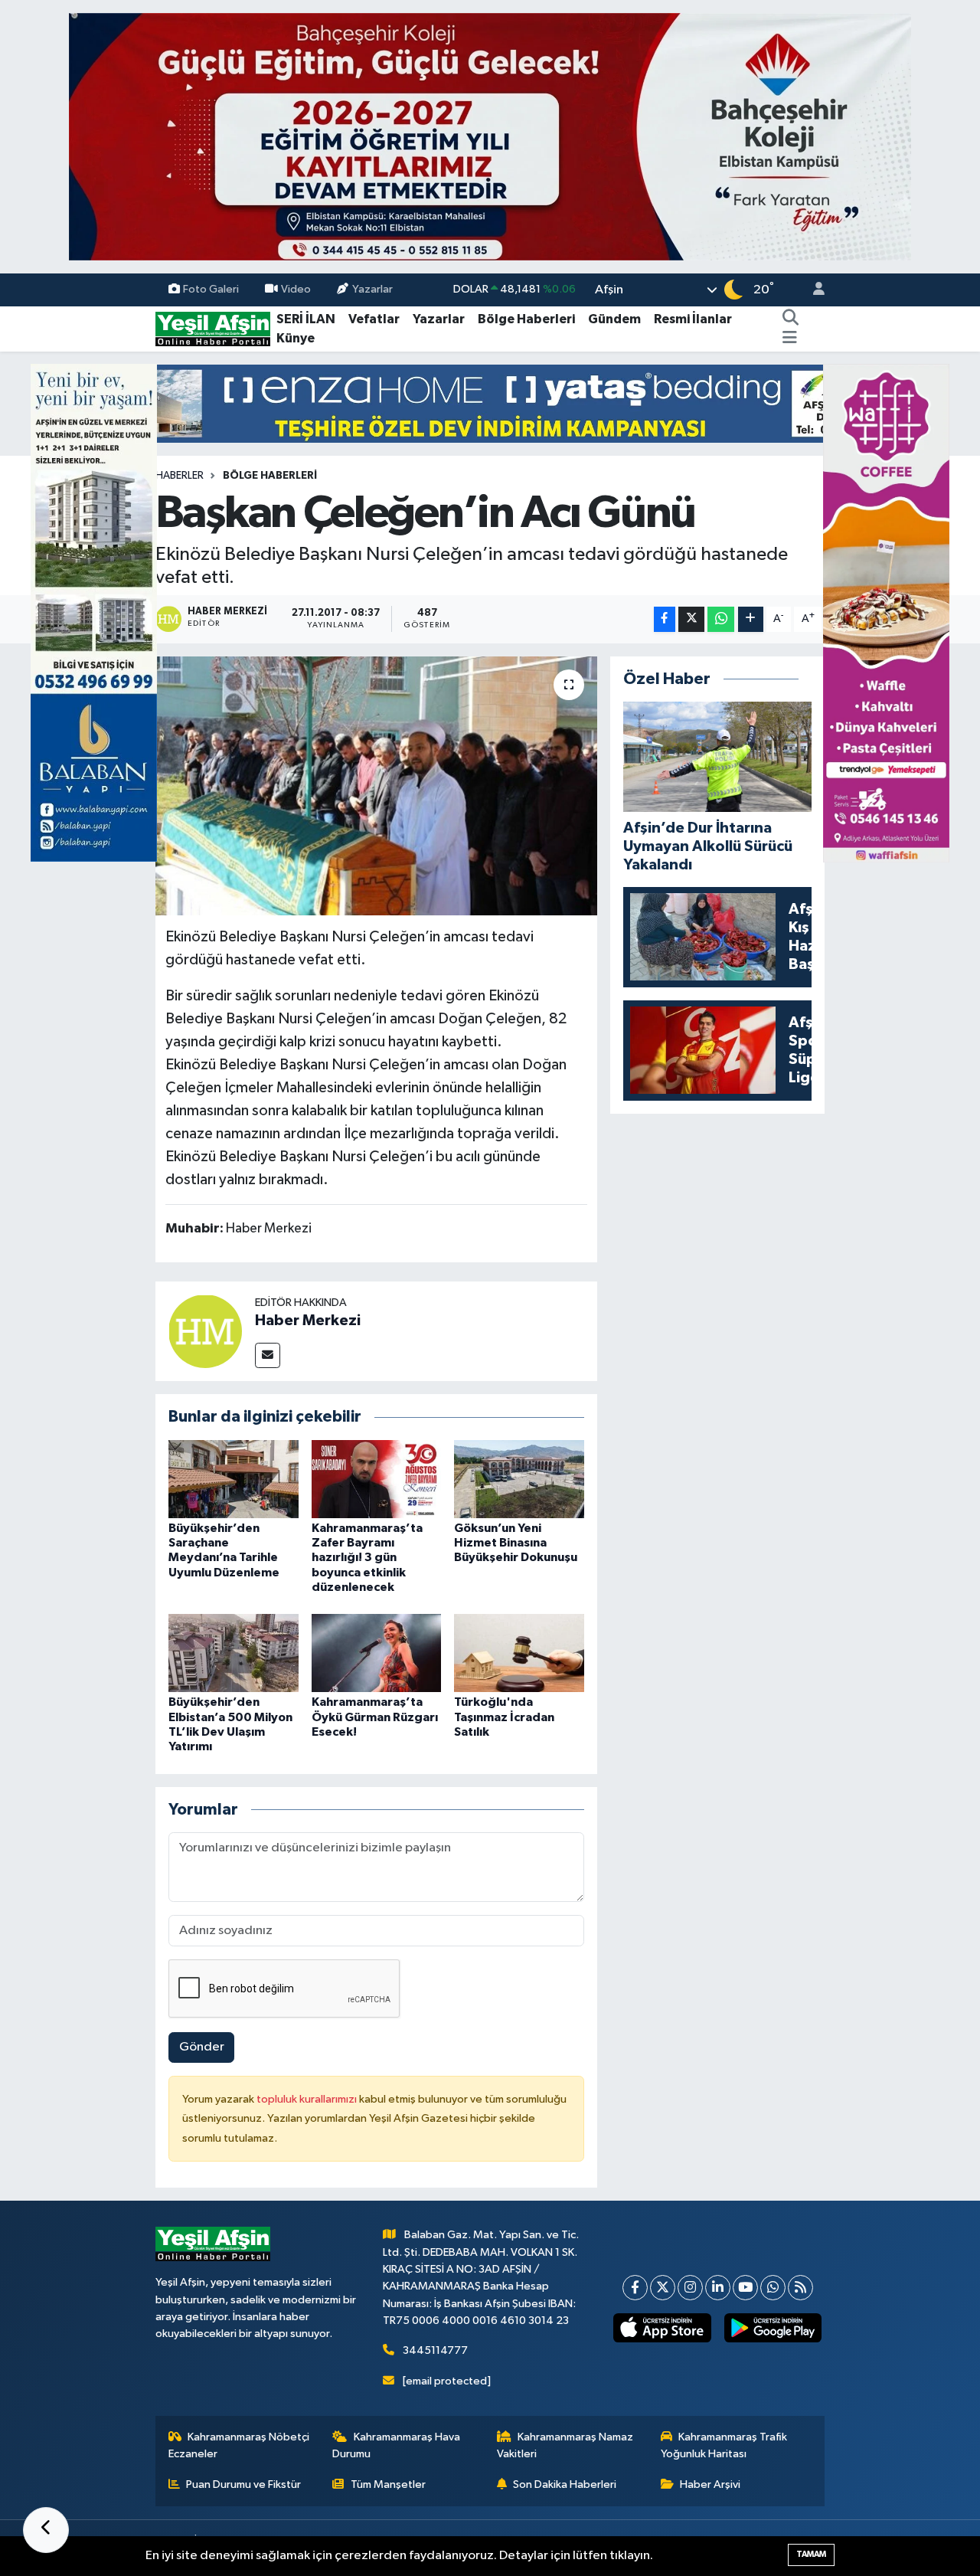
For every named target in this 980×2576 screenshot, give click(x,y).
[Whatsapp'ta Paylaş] (721, 619)
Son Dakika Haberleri (565, 2484)
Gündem (614, 319)
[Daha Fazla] (751, 619)
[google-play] (773, 2328)
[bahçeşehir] (490, 137)
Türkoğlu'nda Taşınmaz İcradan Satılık (504, 1717)
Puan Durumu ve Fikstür (243, 2484)
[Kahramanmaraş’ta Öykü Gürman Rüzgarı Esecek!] (377, 1653)
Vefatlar (374, 319)
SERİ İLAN (306, 319)
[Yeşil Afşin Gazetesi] (213, 328)
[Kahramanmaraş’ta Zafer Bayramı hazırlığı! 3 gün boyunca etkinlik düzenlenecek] (377, 1479)
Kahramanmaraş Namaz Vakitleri (565, 2445)
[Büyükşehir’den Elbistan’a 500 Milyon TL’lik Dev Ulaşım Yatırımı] (234, 1653)
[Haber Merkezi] (205, 1331)
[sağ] (886, 612)
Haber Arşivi (710, 2484)
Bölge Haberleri (526, 319)
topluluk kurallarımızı (308, 2099)
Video (296, 289)
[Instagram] (690, 2288)
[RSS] (800, 2288)
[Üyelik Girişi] (812, 290)
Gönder (202, 2047)
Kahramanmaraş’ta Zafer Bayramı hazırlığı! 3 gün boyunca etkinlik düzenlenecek (367, 1558)
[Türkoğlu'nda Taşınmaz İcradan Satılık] (519, 1653)
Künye (296, 338)
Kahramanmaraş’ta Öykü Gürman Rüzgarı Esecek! (375, 1717)
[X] (663, 2288)
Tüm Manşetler (388, 2484)
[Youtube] (745, 2288)
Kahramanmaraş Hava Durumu (396, 2445)
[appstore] (662, 2328)
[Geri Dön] (46, 2530)
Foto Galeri (211, 289)
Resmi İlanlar (693, 319)
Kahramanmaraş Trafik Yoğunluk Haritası (724, 2445)
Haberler (180, 476)
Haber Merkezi (308, 1321)
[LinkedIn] (718, 2288)
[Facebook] (635, 2288)
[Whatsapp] (773, 2288)
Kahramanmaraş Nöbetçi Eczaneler (239, 2445)
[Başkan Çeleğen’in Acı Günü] (376, 786)
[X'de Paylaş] (691, 619)
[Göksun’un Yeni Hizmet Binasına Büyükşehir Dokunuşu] (519, 1479)
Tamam (811, 2554)
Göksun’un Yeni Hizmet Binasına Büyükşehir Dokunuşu (516, 1543)
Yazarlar (372, 289)
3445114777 (435, 2350)
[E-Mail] (268, 1355)
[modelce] (490, 403)
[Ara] (791, 319)
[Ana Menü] (790, 339)
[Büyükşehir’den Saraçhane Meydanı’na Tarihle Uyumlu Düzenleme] (234, 1479)
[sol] (94, 612)
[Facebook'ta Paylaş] (665, 619)
